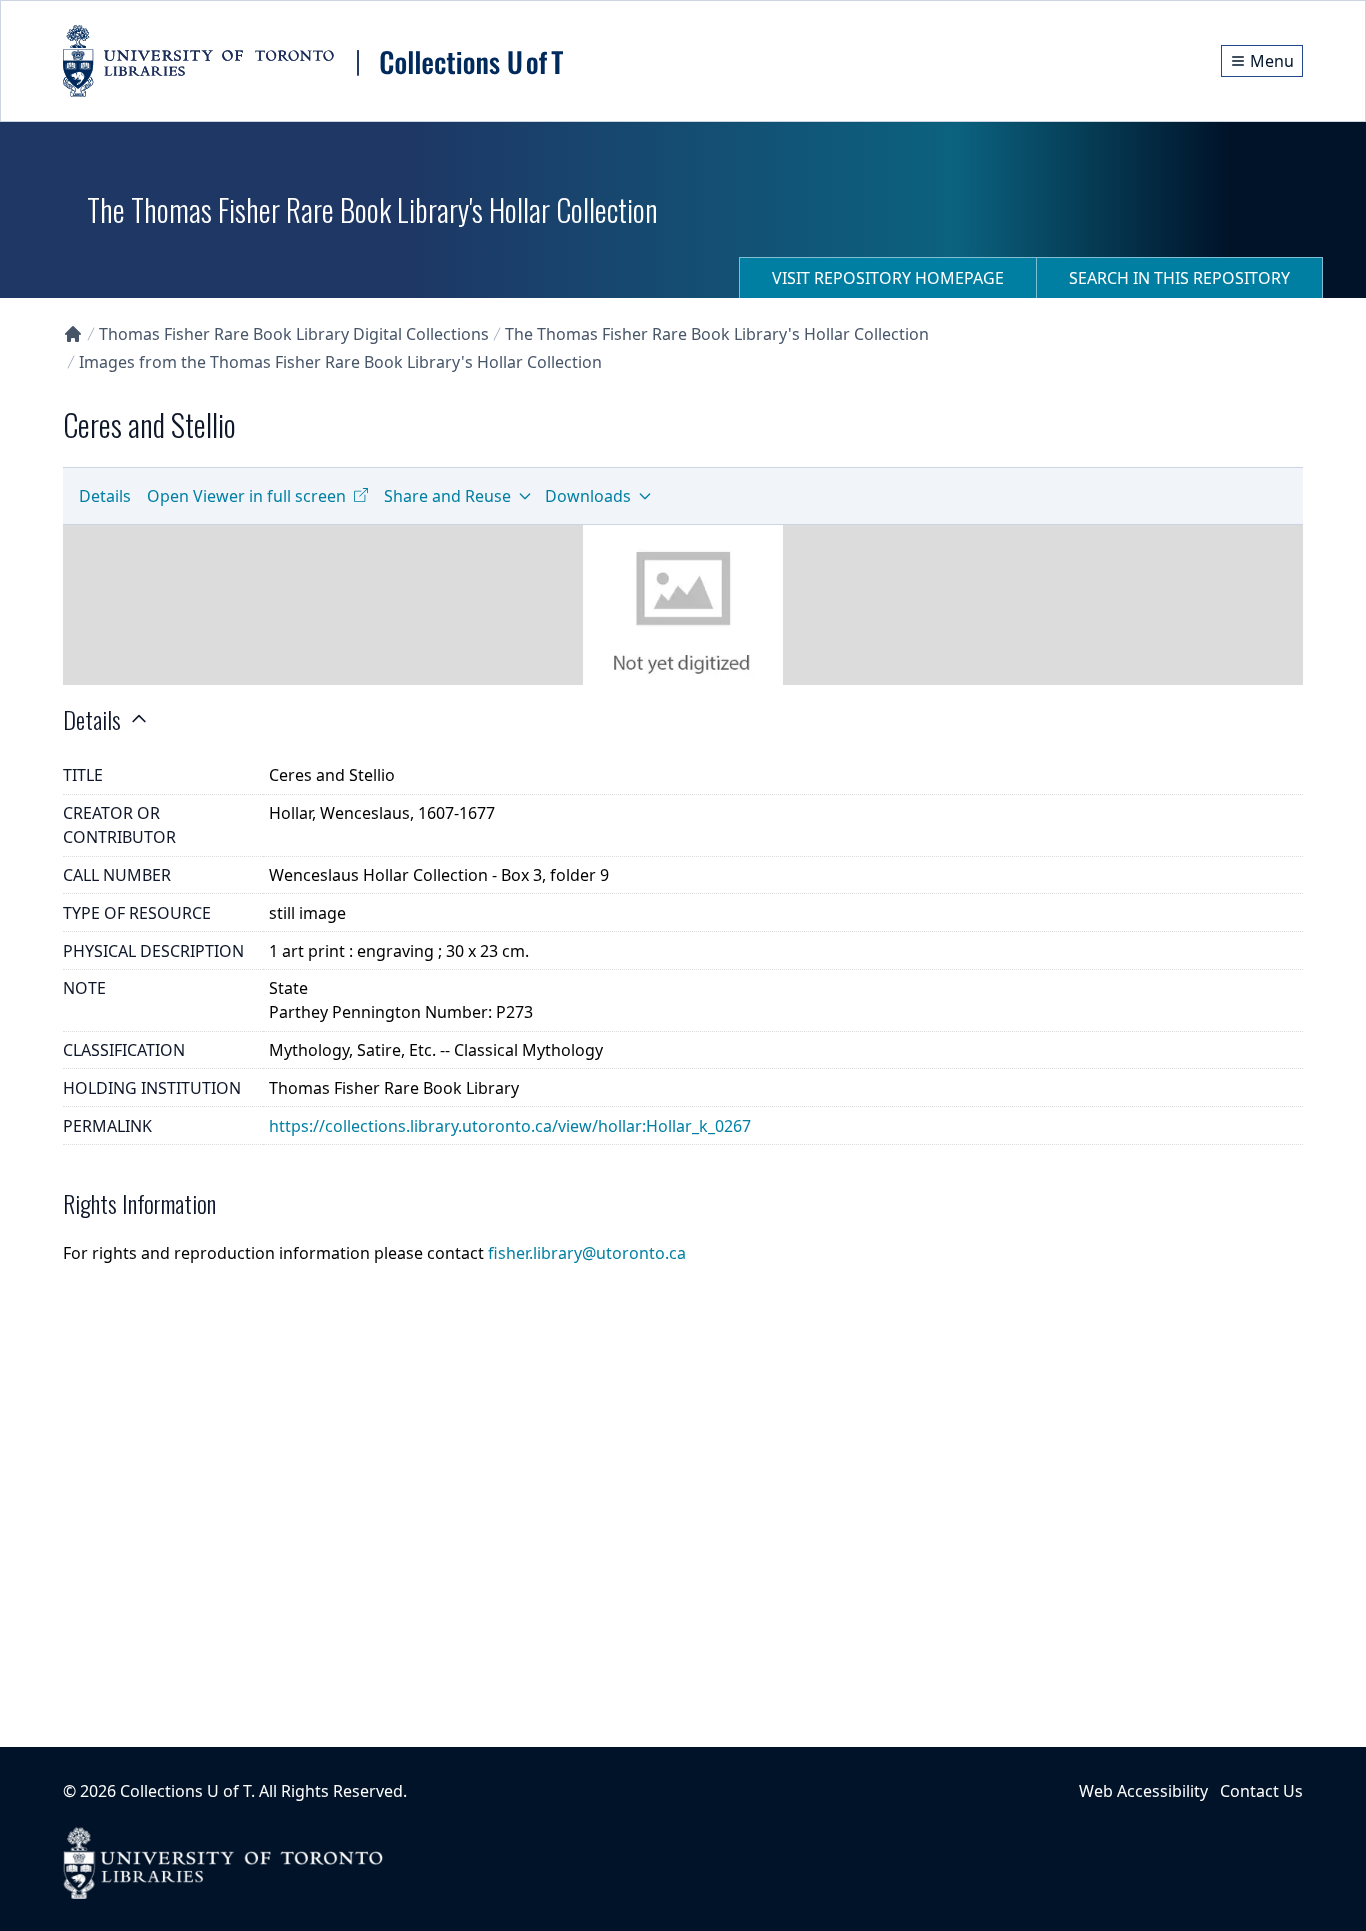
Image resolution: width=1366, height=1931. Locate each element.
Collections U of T (185, 1791)
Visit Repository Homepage (888, 278)
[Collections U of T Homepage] (73, 334)
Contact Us (1261, 1791)
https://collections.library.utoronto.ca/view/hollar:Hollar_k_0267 (510, 1126)
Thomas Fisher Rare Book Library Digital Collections (294, 334)
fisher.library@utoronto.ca (587, 1253)
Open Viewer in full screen (246, 496)
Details (105, 496)
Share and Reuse (447, 496)
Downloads (588, 496)
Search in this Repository (1179, 278)
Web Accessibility (1143, 1791)
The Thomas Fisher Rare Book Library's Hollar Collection (717, 334)
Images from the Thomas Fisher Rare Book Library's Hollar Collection (340, 362)
